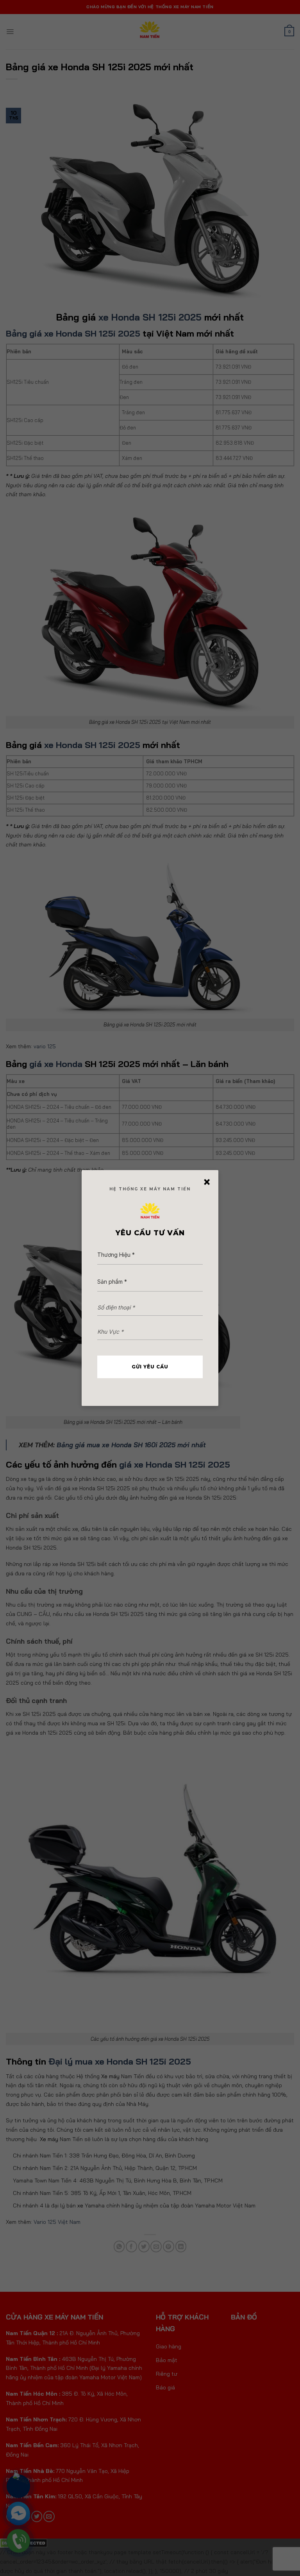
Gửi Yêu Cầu (150, 1367)
